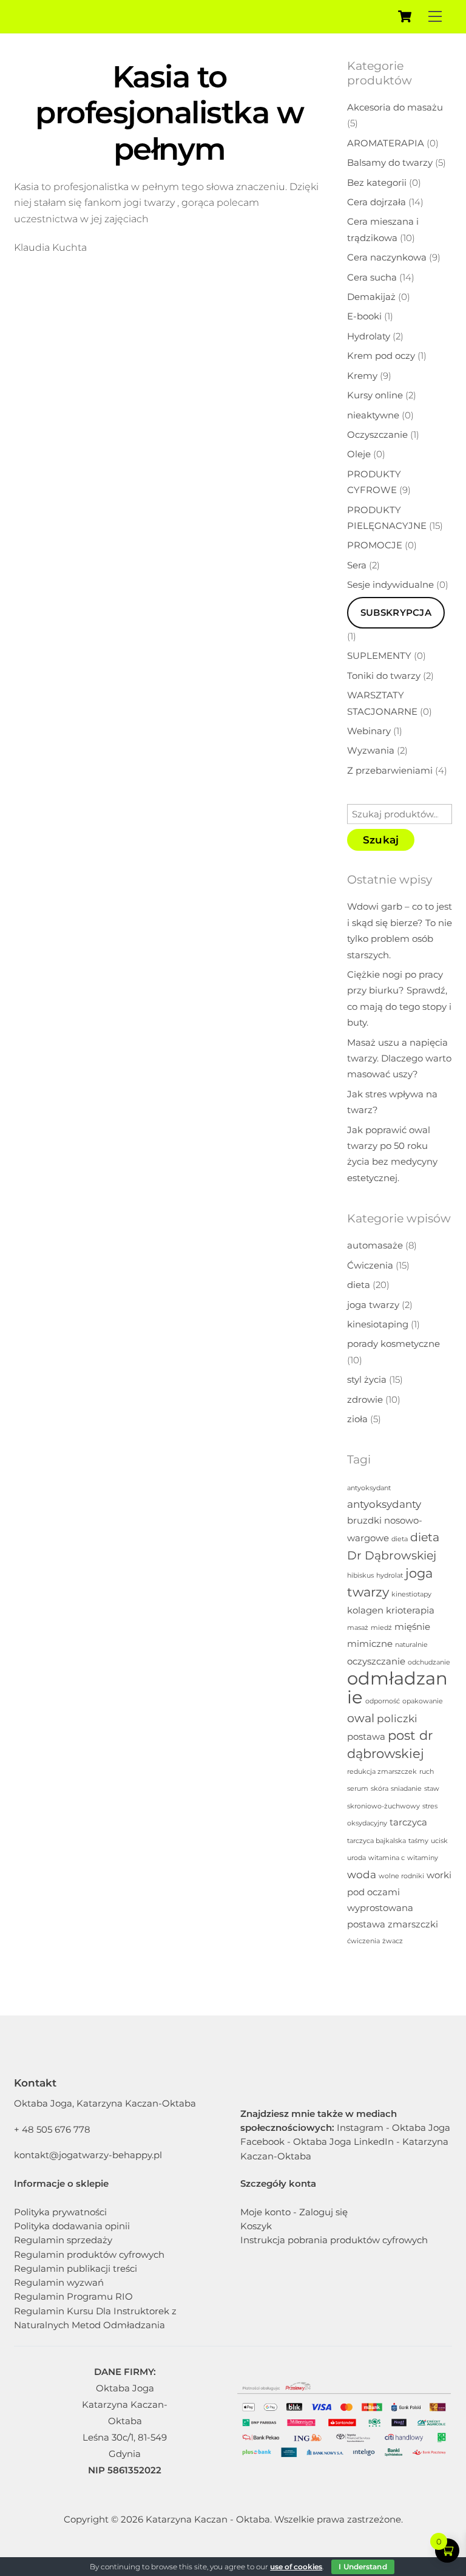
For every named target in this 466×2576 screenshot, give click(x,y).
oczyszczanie (376, 1661)
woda (362, 1874)
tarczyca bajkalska (377, 1841)
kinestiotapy (411, 1594)
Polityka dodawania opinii (72, 2226)
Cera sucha (372, 277)
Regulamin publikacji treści (76, 2268)
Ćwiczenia (370, 1265)
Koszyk (256, 2226)
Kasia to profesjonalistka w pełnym (169, 113)
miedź (381, 1628)
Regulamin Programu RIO (73, 2296)
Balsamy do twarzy (390, 162)
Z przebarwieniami (390, 770)
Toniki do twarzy (384, 676)
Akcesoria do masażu (395, 107)
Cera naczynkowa (387, 257)
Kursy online (375, 395)
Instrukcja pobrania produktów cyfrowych (334, 2240)
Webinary (369, 731)
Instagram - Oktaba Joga (393, 2128)
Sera (357, 565)
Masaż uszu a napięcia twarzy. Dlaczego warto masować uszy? (399, 1058)
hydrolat (390, 1576)
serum (358, 1789)
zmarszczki (413, 1924)
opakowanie (423, 1701)
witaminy (423, 1858)
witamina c (387, 1858)
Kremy (362, 376)
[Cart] (405, 16)
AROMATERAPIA (386, 143)
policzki (397, 1718)
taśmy (418, 1841)
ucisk (439, 1841)
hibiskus (360, 1576)
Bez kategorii (377, 182)
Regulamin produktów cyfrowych (89, 2254)
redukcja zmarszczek (382, 1772)
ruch (427, 1772)
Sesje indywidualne (390, 584)
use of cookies (296, 2567)
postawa (366, 1737)
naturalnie (411, 1645)
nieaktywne (373, 415)
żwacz (393, 1941)
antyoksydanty (384, 1504)
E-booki (364, 316)
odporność (383, 1701)
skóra (380, 1789)
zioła (357, 1419)
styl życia (367, 1379)
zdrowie (365, 1399)
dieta (359, 1285)
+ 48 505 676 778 (52, 2129)
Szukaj (381, 840)
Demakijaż (371, 297)
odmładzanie (397, 1688)
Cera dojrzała (377, 202)
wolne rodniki (401, 1876)
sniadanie (406, 1789)
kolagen (365, 1610)
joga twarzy (373, 1305)
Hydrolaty (369, 336)
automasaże (375, 1245)
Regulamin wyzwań (59, 2282)
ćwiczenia (363, 1941)
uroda (356, 1858)
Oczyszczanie (377, 434)
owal (361, 1718)
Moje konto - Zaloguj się (294, 2212)
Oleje (359, 454)
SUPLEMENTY (379, 656)
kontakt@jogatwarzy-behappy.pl (88, 2155)
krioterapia (410, 1610)
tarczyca (408, 1822)
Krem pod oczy (381, 356)
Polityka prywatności (60, 2212)
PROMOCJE (375, 545)
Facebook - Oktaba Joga (296, 2142)
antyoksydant (369, 1488)
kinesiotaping (378, 1324)
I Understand (363, 2567)
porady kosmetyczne (393, 1344)
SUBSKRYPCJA (396, 612)
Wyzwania (371, 750)
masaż (358, 1628)
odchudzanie (429, 1662)
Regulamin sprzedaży (63, 2240)
